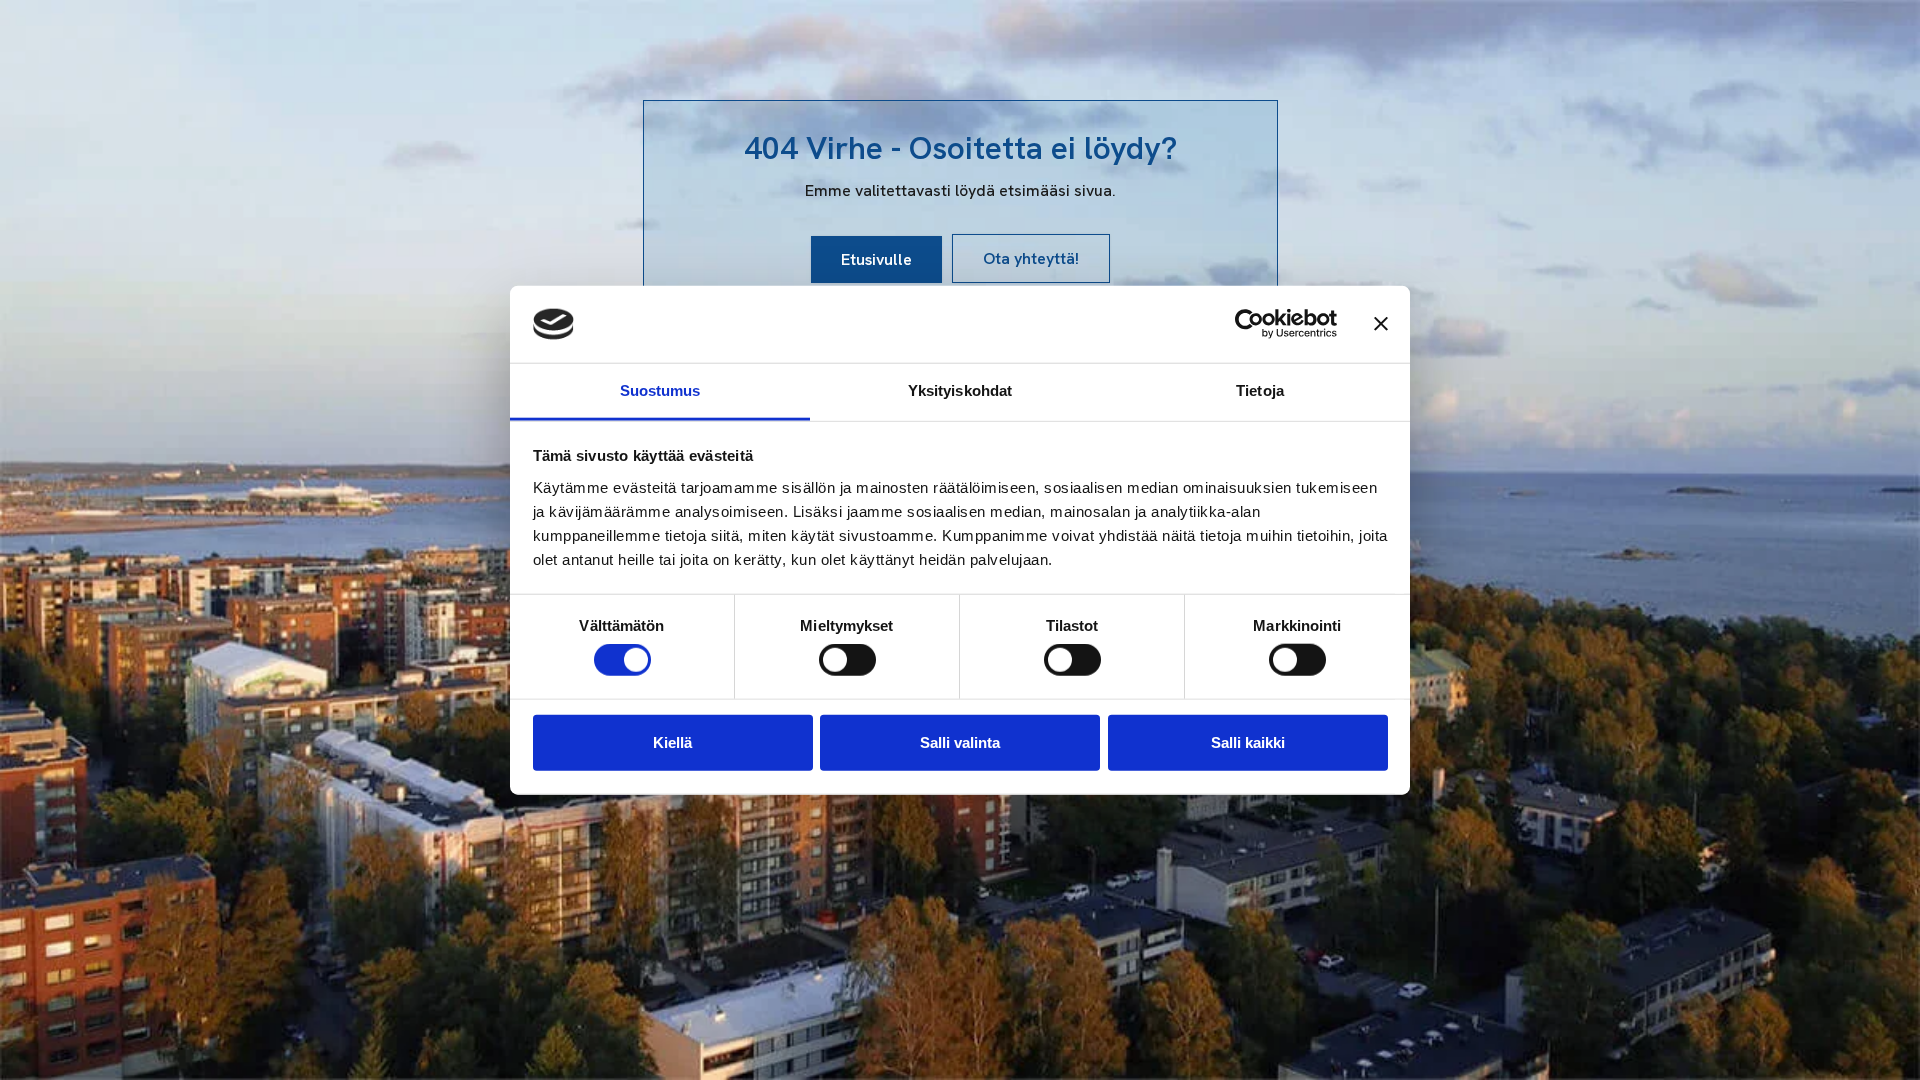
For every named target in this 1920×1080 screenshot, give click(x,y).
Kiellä (672, 741)
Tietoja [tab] (1260, 390)
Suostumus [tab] (660, 390)
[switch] (847, 660)
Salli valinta (960, 741)
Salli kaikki (1248, 741)
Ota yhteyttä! (1031, 258)
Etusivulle (876, 259)
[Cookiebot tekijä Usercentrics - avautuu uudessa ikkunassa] (1249, 324)
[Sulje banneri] (1381, 324)
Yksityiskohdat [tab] (960, 390)
